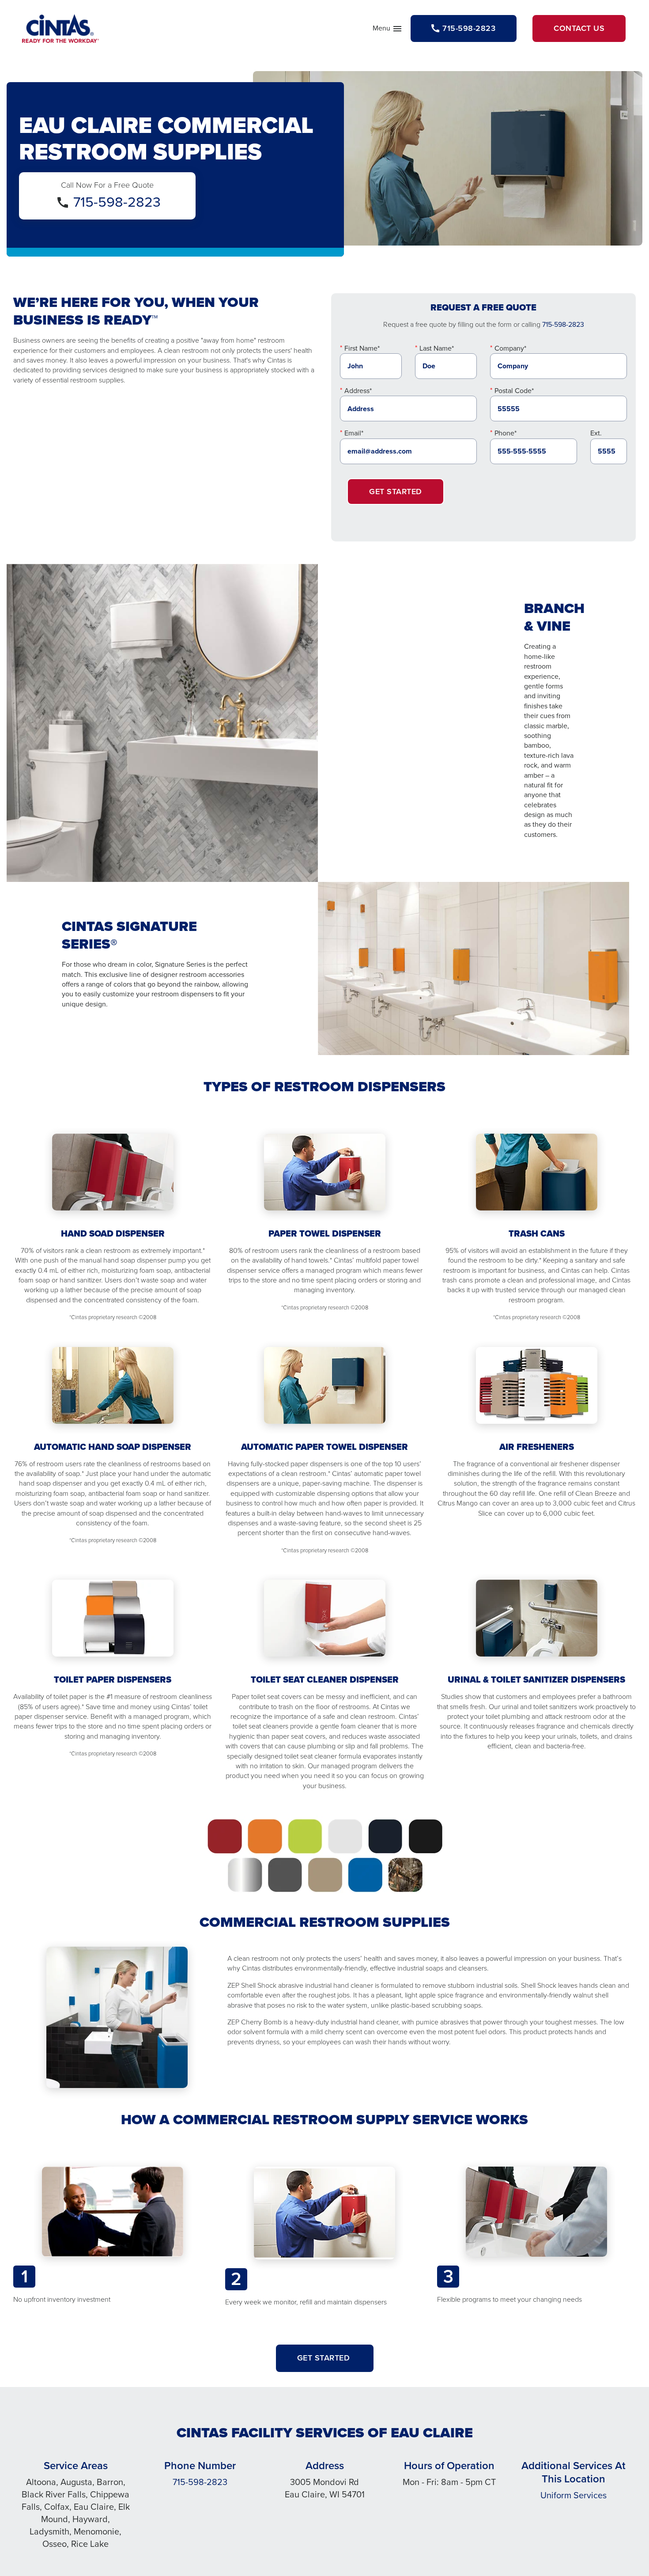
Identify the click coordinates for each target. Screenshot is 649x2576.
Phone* (506, 433)
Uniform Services (574, 2495)
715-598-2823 (117, 202)
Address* (358, 391)
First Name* (362, 348)
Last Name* (437, 348)
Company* (510, 348)
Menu (388, 30)
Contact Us (579, 28)
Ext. (596, 433)
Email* (354, 433)
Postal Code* (514, 391)
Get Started (396, 492)
